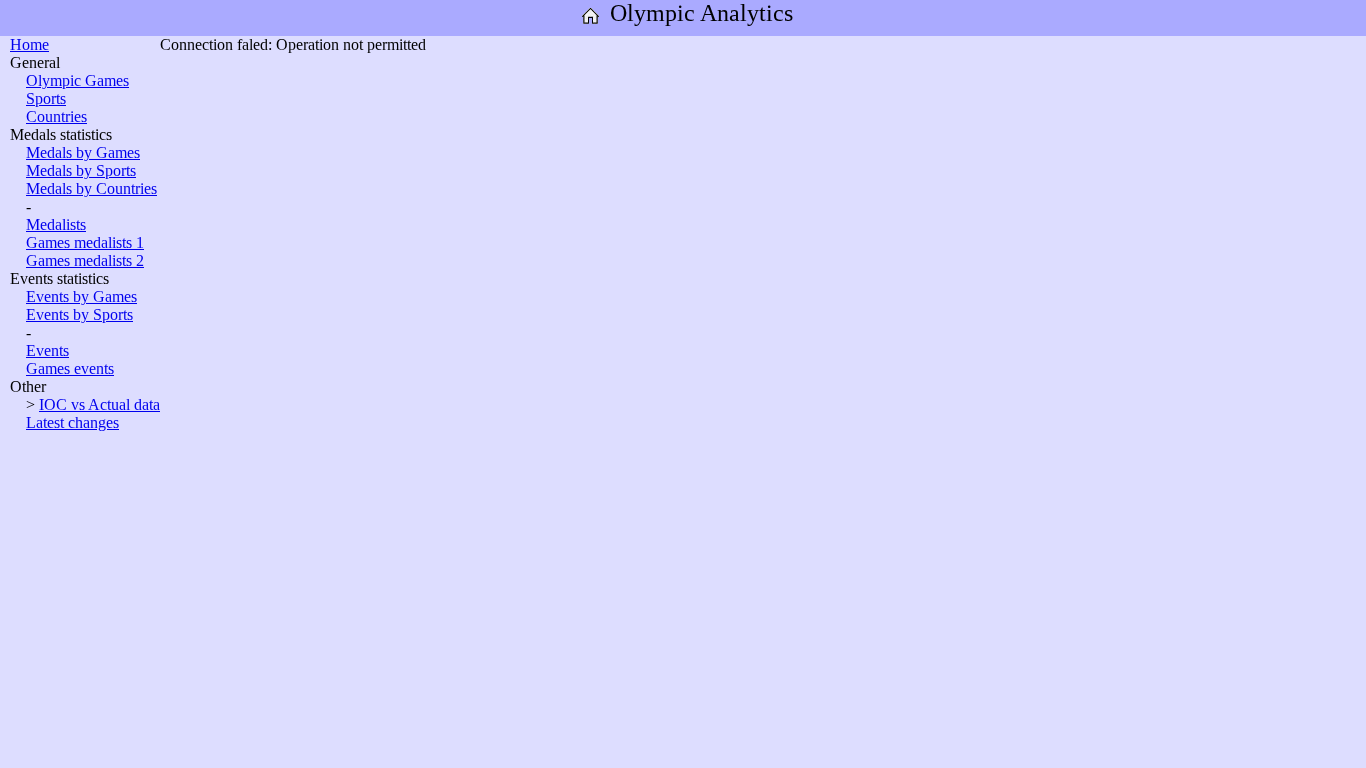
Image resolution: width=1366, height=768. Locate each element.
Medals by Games (83, 152)
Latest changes (72, 422)
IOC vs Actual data (99, 404)
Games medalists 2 (85, 260)
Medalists (56, 224)
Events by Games (81, 296)
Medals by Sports (81, 170)
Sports (46, 98)
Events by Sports (79, 314)
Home (29, 44)
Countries (56, 116)
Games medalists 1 (85, 242)
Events (47, 350)
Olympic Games (77, 80)
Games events (70, 368)
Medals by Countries (91, 188)
